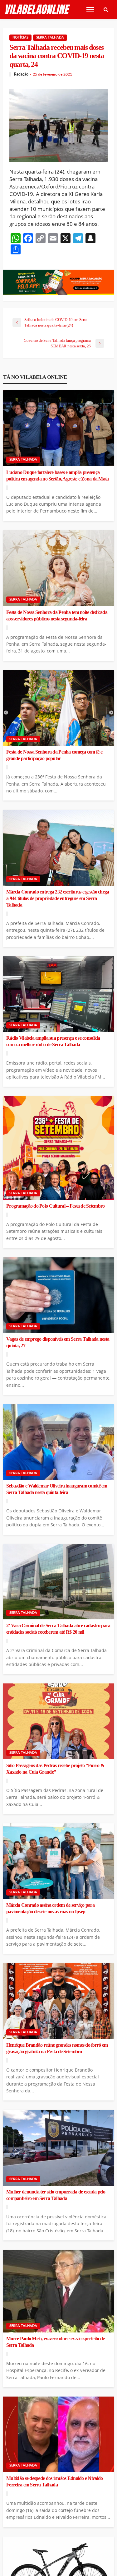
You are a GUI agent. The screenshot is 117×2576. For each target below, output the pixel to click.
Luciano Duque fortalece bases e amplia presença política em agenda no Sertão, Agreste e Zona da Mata (58, 476)
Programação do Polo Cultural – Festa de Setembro (55, 1206)
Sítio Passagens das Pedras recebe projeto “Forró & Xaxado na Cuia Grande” (55, 1769)
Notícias (20, 37)
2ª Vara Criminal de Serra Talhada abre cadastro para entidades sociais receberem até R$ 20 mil (58, 1629)
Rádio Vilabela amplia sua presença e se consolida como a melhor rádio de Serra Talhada (53, 1041)
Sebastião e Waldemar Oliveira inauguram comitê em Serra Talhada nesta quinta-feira (57, 1489)
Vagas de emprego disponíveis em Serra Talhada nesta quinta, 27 (58, 1342)
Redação (21, 74)
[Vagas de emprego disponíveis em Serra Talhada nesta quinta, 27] (58, 1295)
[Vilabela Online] (38, 9)
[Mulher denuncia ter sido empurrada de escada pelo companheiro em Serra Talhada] (58, 2148)
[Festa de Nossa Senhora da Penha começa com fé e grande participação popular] (58, 708)
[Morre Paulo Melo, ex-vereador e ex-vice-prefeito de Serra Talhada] (58, 2291)
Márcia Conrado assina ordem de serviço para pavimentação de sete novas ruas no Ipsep (50, 1908)
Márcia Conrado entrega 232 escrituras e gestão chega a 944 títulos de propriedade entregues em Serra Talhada (58, 898)
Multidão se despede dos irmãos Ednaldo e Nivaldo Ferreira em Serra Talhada (54, 2482)
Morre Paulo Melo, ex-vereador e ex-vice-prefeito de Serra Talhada (55, 2342)
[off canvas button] (90, 9)
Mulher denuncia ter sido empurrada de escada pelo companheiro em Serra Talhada (56, 2195)
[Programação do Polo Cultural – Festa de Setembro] (58, 1148)
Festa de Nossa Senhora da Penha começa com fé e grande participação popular (54, 755)
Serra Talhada (50, 37)
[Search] (106, 9)
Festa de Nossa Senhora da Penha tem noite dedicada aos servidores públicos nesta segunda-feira (57, 616)
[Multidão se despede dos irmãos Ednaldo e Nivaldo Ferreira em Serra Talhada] (58, 2434)
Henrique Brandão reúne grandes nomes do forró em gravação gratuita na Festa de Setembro (57, 2048)
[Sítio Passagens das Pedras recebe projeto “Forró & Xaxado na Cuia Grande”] (58, 1721)
